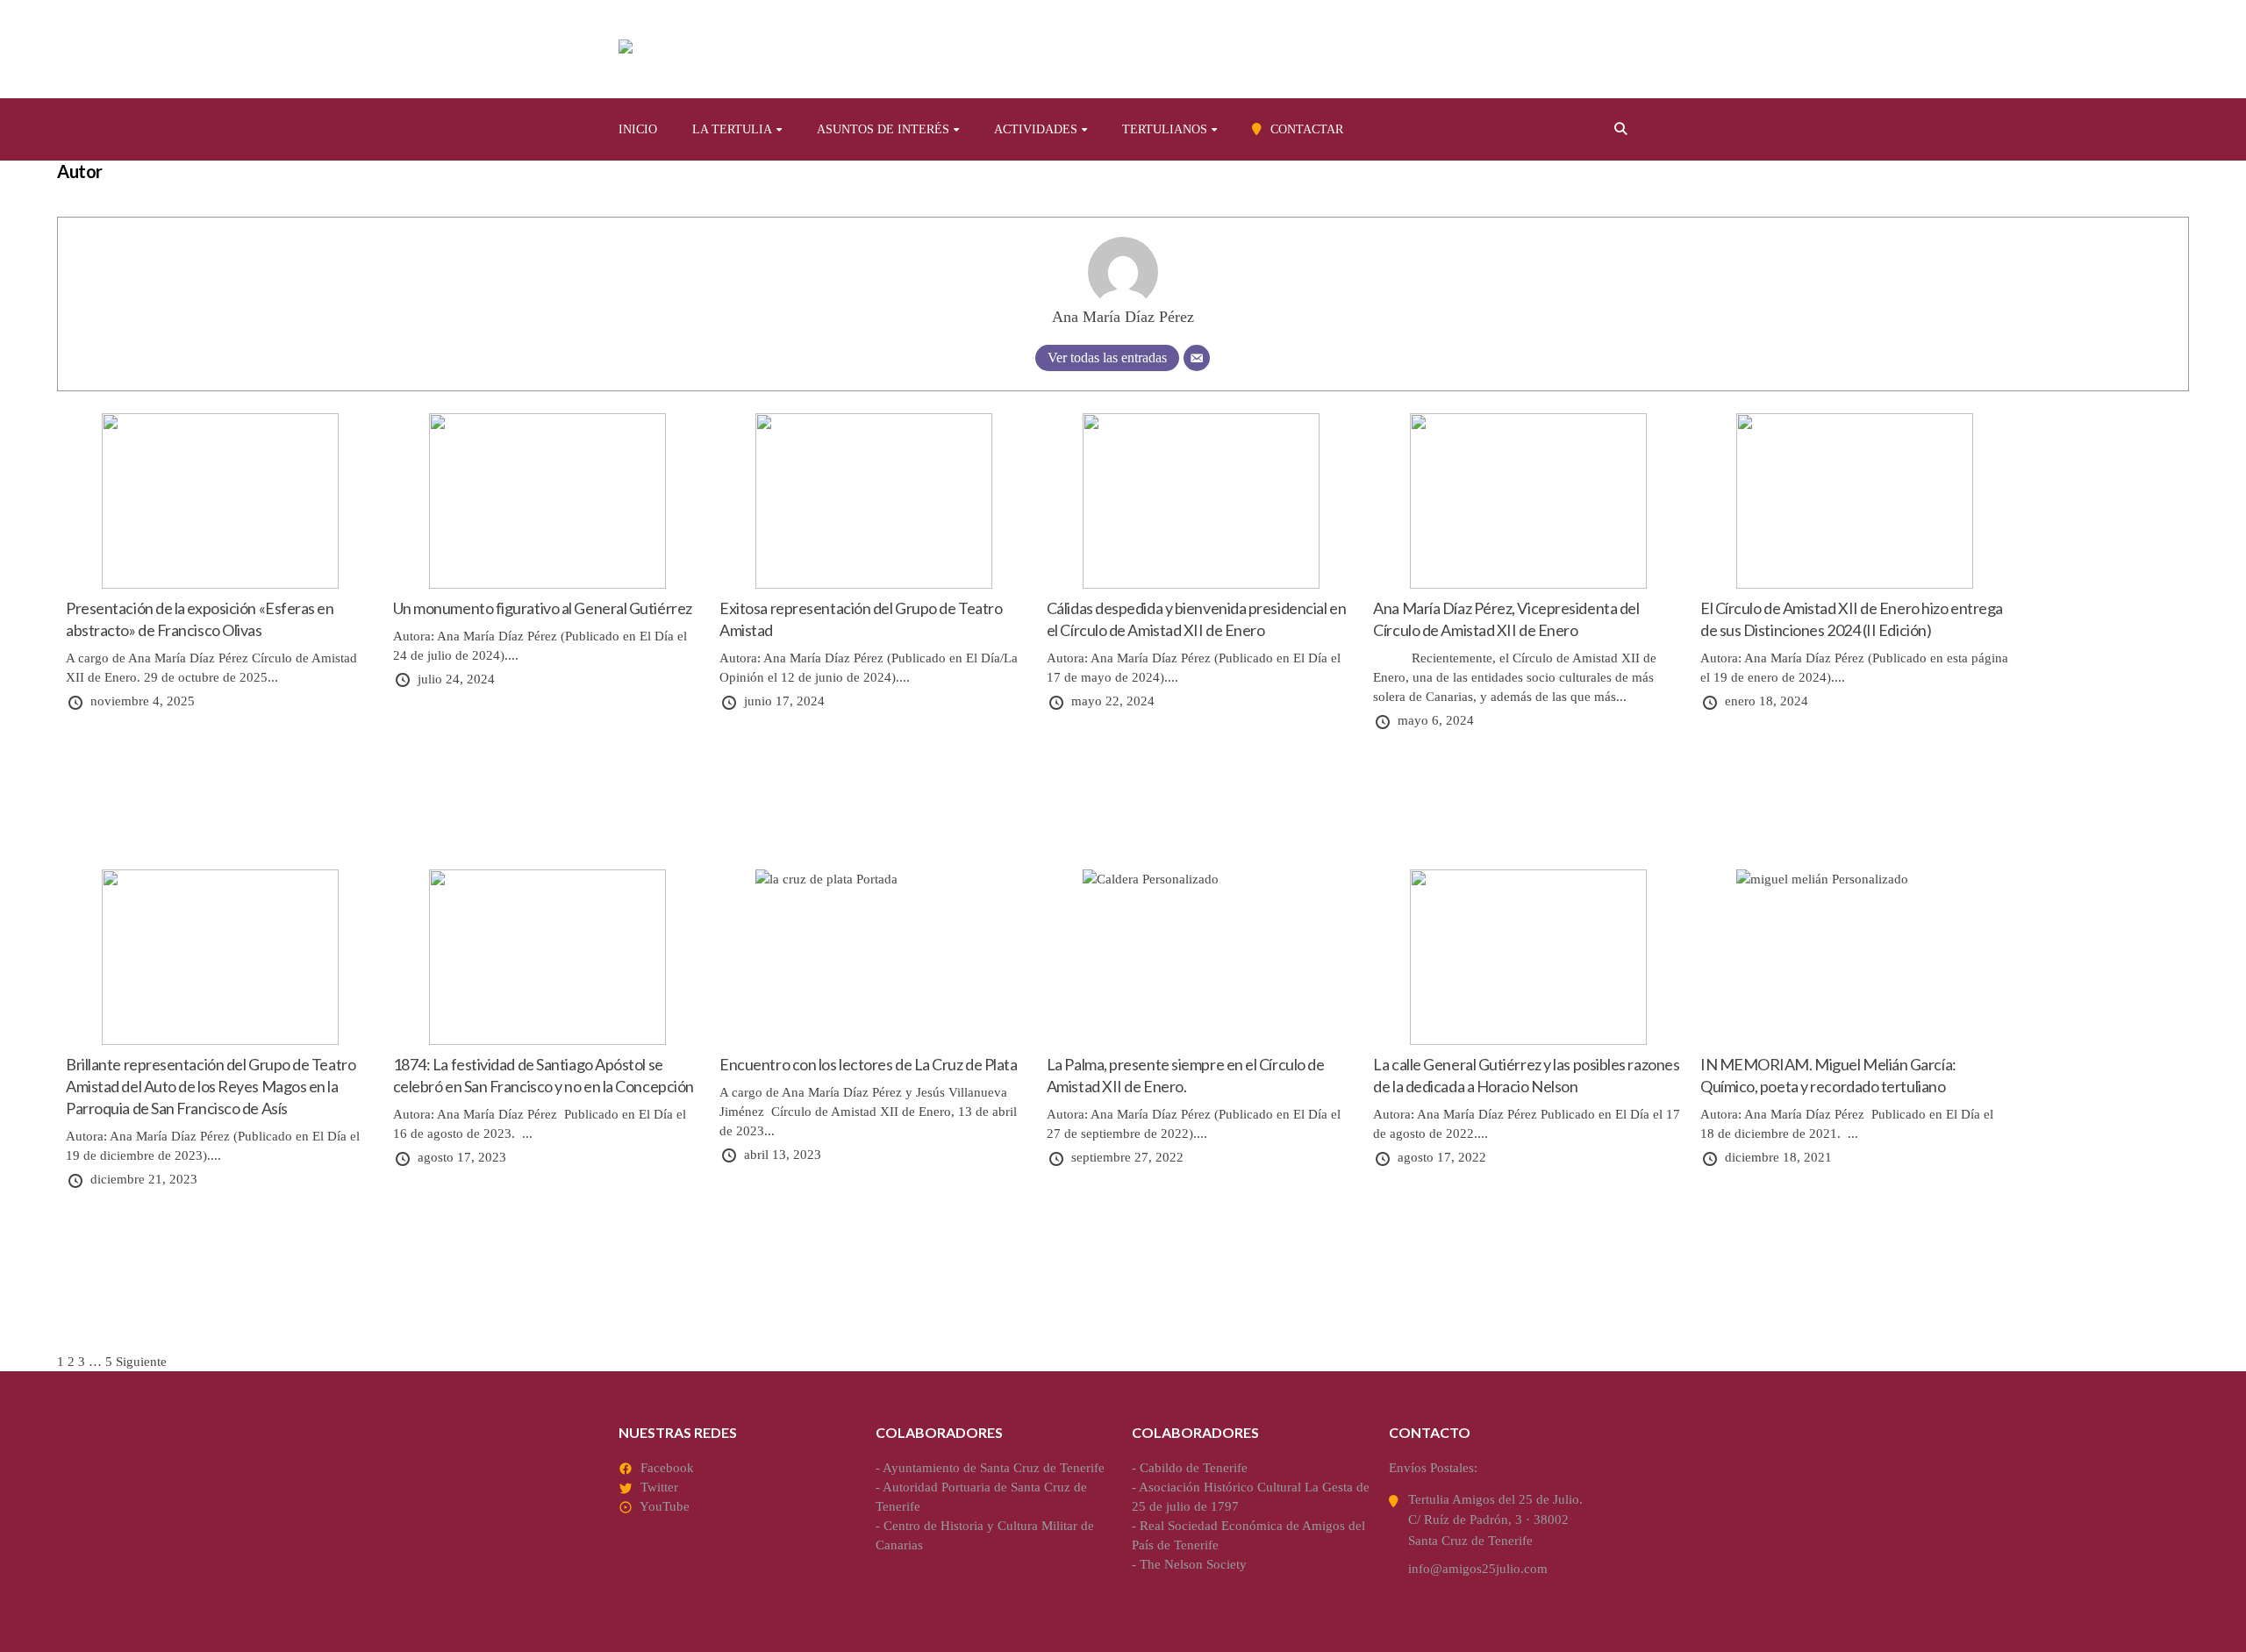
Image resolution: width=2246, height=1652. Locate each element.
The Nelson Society (1193, 1564)
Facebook (667, 1468)
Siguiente (141, 1362)
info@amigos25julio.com (1478, 1569)
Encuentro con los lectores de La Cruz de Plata (868, 1064)
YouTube (665, 1506)
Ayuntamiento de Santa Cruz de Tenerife (994, 1468)
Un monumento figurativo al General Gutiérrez (543, 608)
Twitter (659, 1487)
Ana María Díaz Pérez (1123, 317)
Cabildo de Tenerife (1194, 1468)
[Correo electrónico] (1197, 358)
